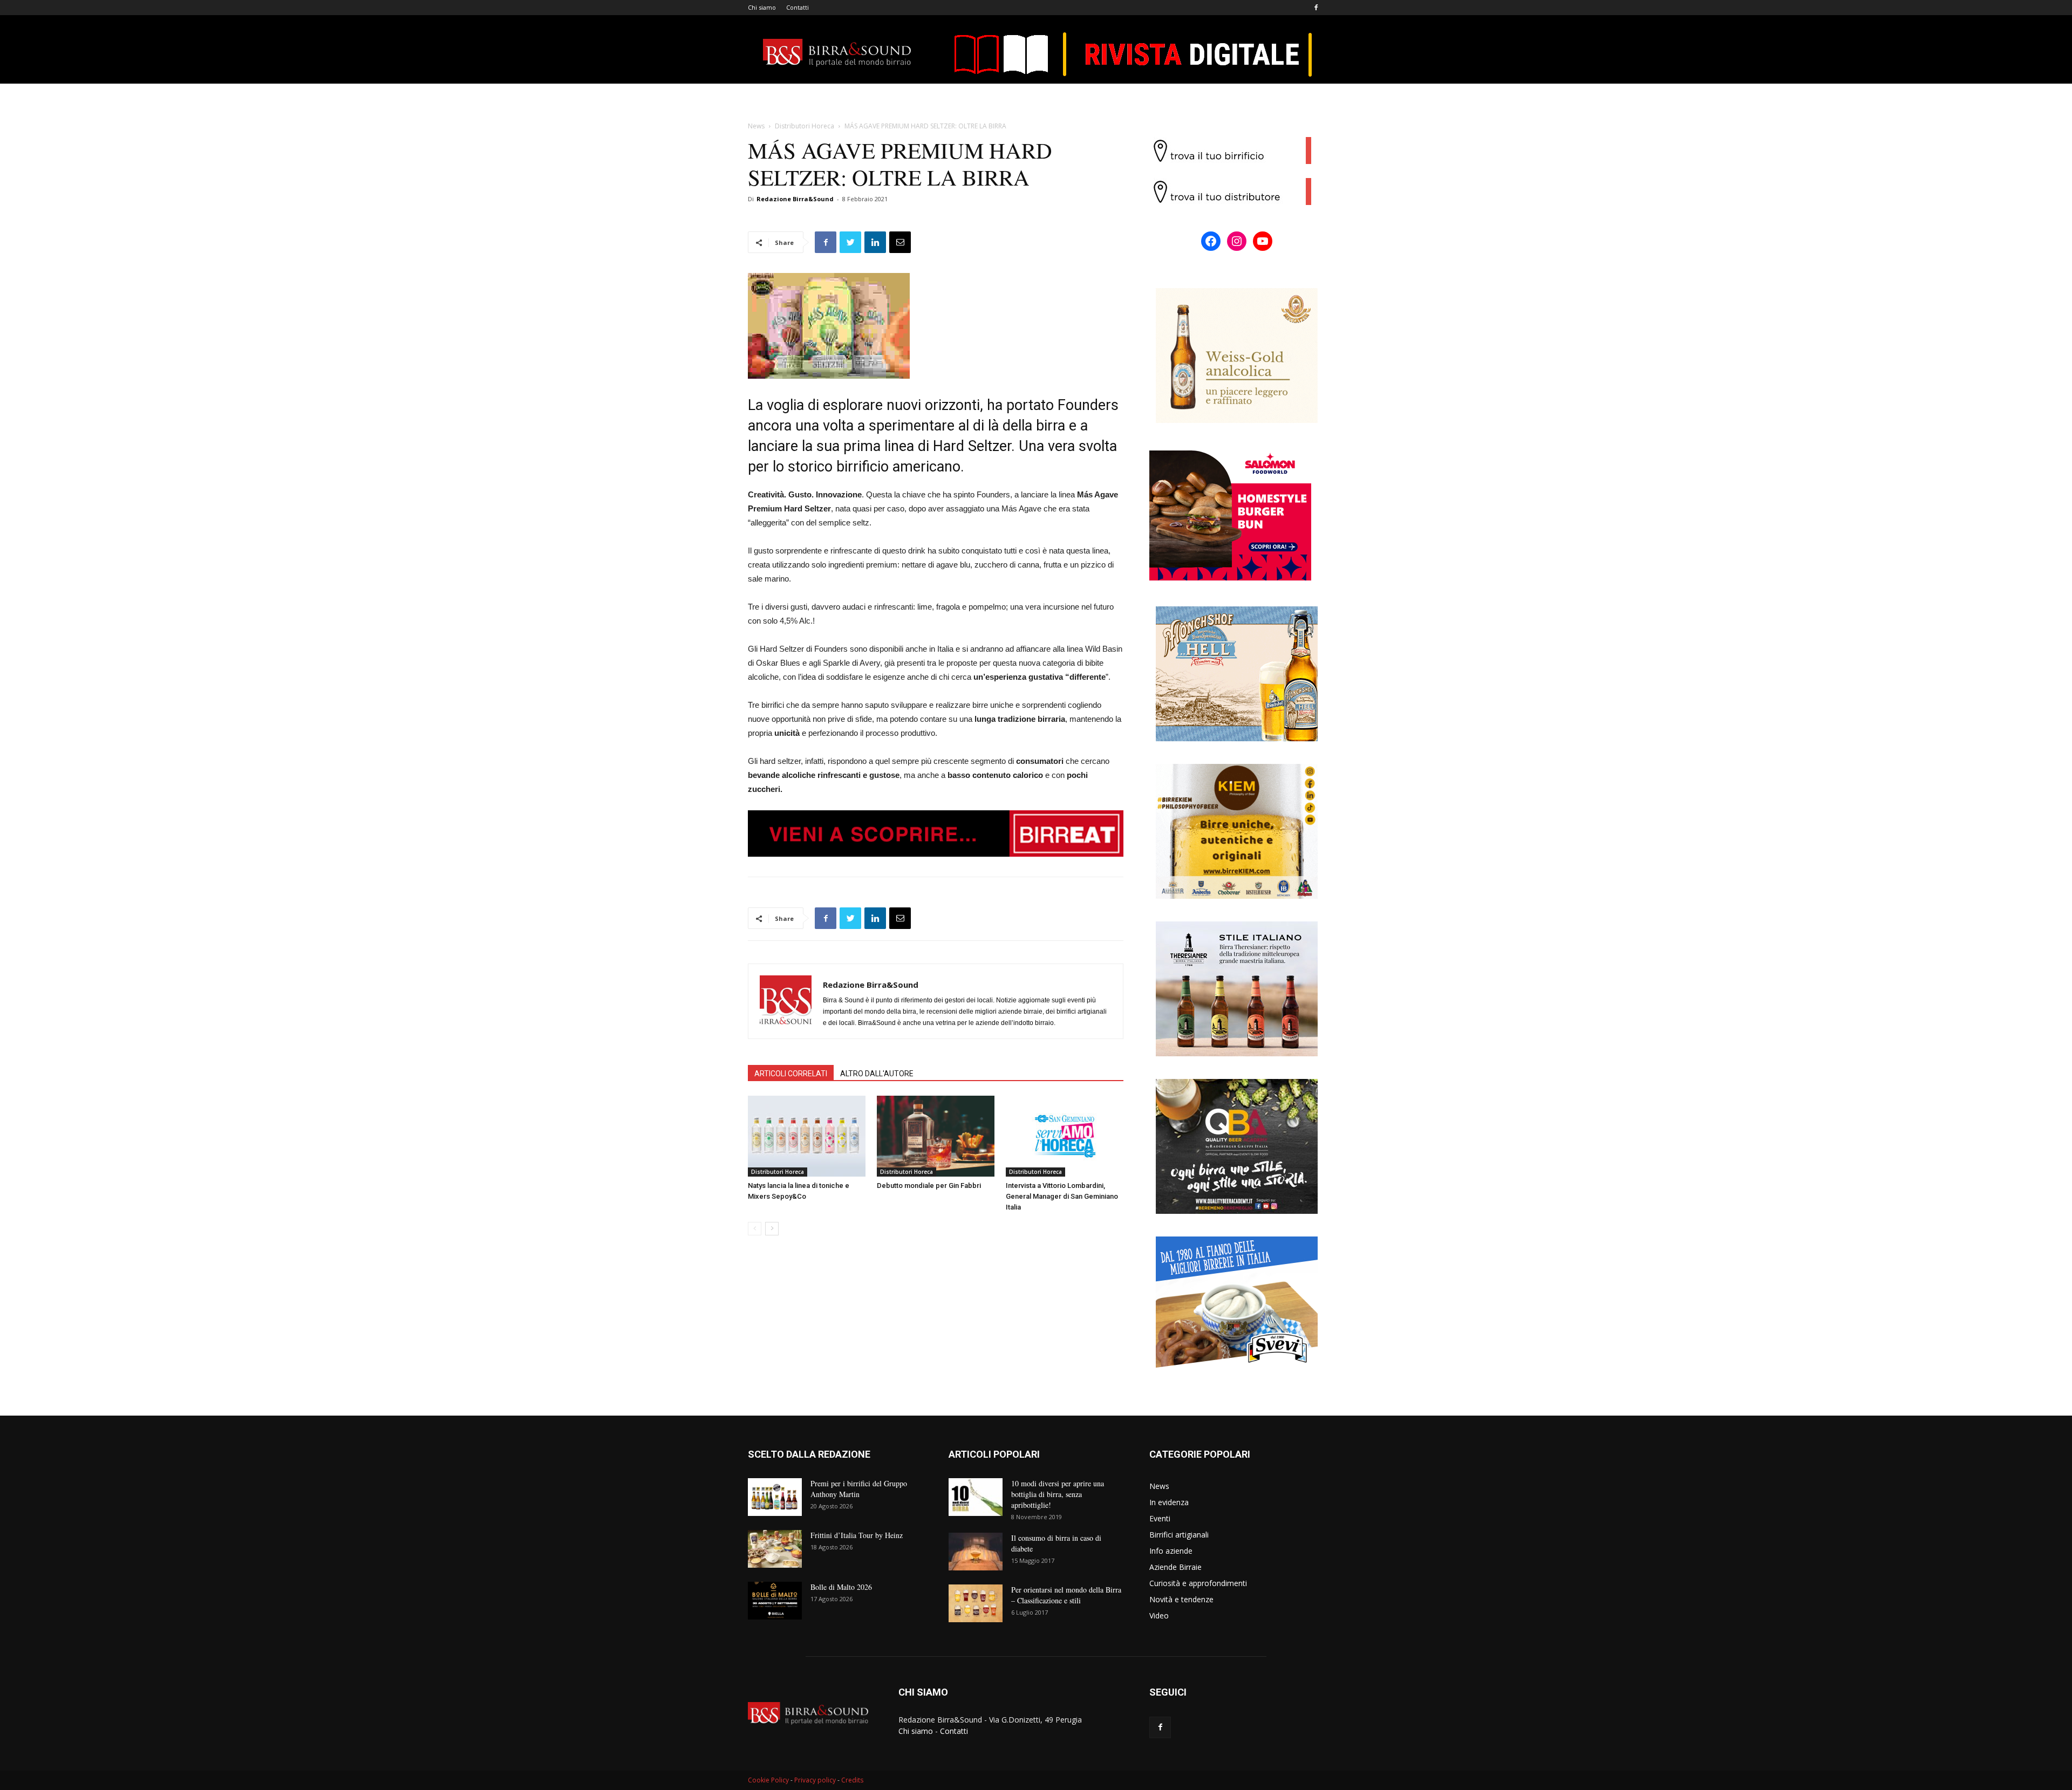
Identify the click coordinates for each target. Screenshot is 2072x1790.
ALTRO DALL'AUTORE (877, 1074)
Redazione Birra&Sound (795, 199)
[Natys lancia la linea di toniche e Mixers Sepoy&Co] (807, 1136)
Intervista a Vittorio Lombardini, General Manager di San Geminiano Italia (1062, 1196)
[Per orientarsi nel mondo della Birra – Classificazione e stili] (976, 1603)
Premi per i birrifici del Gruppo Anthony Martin (859, 1489)
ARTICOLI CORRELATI (791, 1074)
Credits (852, 1780)
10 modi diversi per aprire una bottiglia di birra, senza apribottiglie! (1058, 1494)
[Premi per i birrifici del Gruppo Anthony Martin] (775, 1497)
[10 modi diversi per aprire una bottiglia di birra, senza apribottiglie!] (976, 1497)
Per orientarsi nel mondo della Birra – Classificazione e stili (1066, 1595)
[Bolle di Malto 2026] (775, 1601)
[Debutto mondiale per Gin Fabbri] (936, 1136)
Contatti (798, 7)
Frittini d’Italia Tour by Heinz (857, 1535)
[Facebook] (1316, 8)
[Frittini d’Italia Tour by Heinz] (775, 1549)
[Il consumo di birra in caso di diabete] (976, 1552)
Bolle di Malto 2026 (841, 1587)
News (756, 126)
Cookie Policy (768, 1780)
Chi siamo (762, 7)
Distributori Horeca (805, 126)
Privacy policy (815, 1780)
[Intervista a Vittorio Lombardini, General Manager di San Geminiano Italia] (1065, 1136)
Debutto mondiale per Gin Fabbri (929, 1186)
